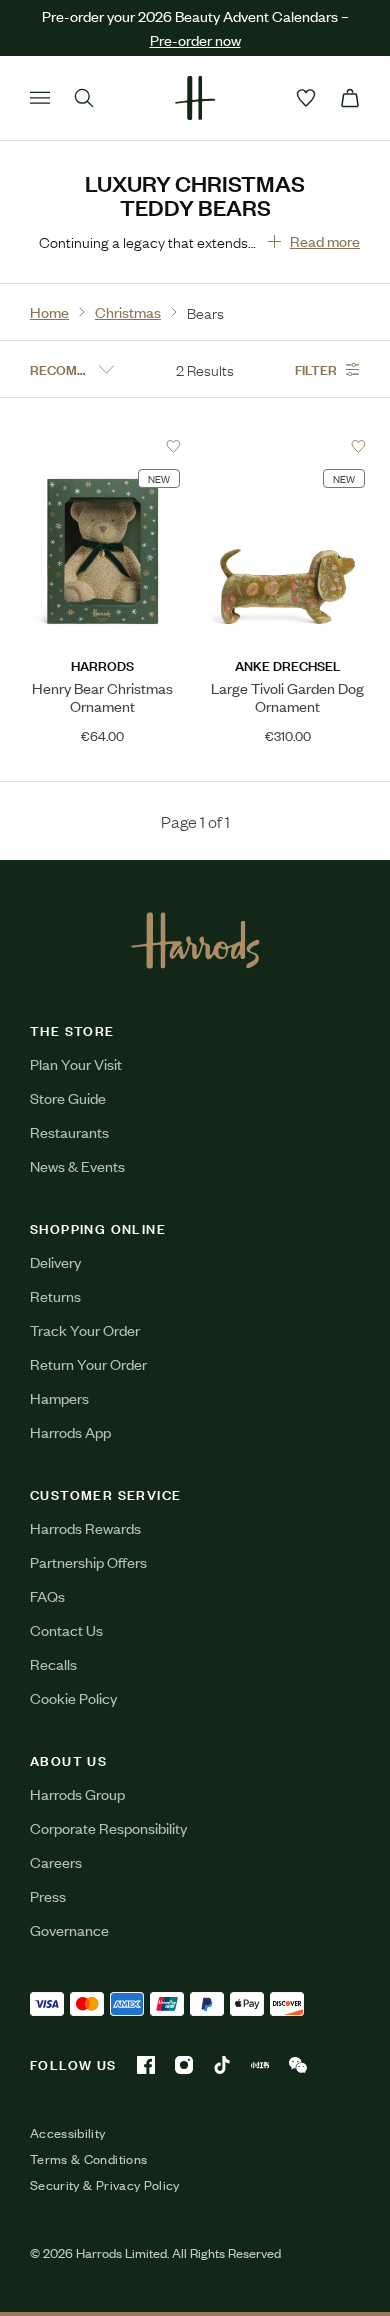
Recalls (53, 1663)
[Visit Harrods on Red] (260, 2065)
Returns (55, 1295)
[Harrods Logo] (195, 940)
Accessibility (68, 2133)
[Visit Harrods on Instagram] (184, 2065)
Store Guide (68, 1097)
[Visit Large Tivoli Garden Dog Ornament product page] (287, 446)
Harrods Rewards (85, 1527)
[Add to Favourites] (173, 446)
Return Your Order (88, 1363)
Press (48, 1895)
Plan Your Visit (76, 1063)
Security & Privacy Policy (105, 2185)
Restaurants (69, 1131)
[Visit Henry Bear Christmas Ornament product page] (102, 446)
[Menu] (40, 98)
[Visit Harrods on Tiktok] (222, 2065)
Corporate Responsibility (108, 1827)
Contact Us (66, 1629)
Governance (69, 1929)
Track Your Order (85, 1329)
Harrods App (70, 1431)
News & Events (77, 1165)
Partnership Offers (88, 1561)
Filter (316, 368)
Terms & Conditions (88, 2159)
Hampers (59, 1397)
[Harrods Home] (195, 98)
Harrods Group (77, 1793)
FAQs (47, 1595)
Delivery (55, 1261)
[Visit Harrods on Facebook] (146, 2065)
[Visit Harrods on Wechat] (298, 2065)
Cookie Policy (73, 1697)
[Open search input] (84, 98)
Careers (56, 1861)
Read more (325, 240)
